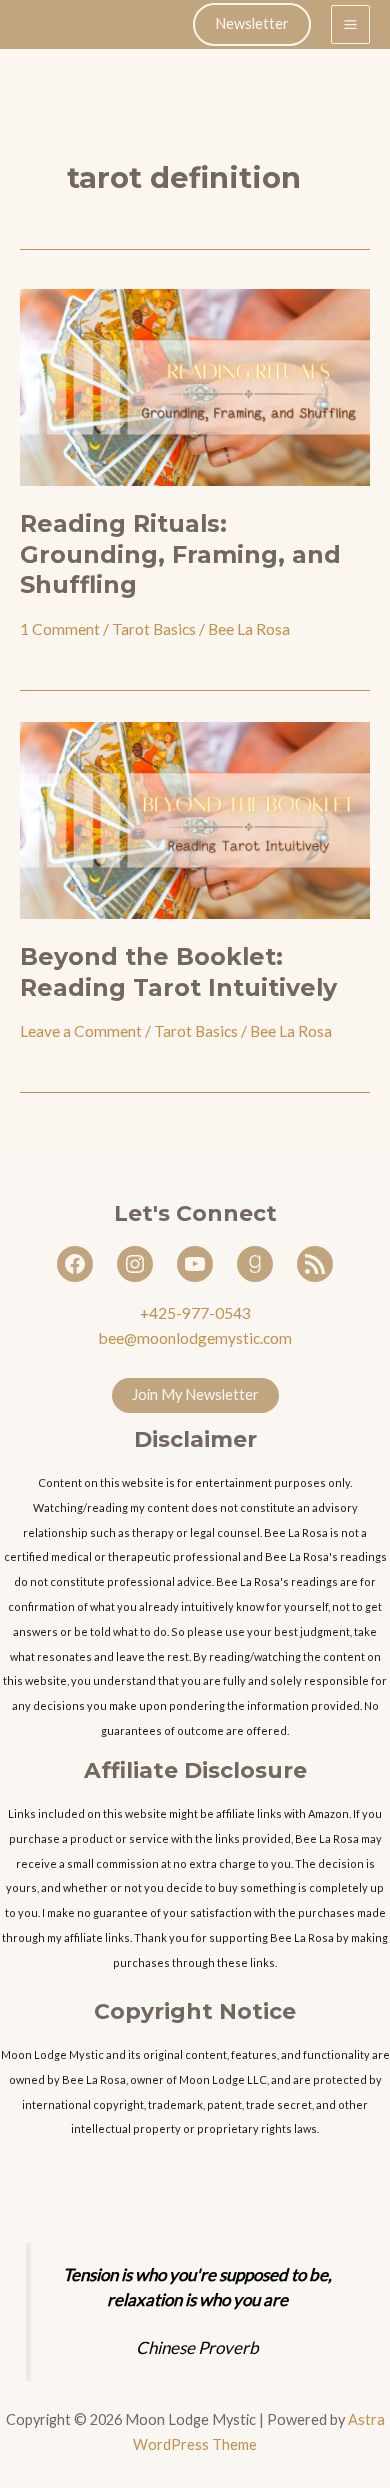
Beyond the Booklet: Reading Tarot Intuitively (178, 972)
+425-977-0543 (195, 1313)
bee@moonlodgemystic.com (195, 1338)
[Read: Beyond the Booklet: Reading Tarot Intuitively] (195, 818)
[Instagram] (135, 1264)
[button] (252, 24)
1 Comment (60, 629)
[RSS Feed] (315, 1264)
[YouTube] (195, 1264)
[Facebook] (75, 1264)
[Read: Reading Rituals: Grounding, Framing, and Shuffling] (195, 385)
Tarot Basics (154, 629)
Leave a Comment (81, 1031)
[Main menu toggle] (350, 24)
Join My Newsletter (195, 1394)
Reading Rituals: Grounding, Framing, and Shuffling (180, 554)
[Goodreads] (255, 1264)
